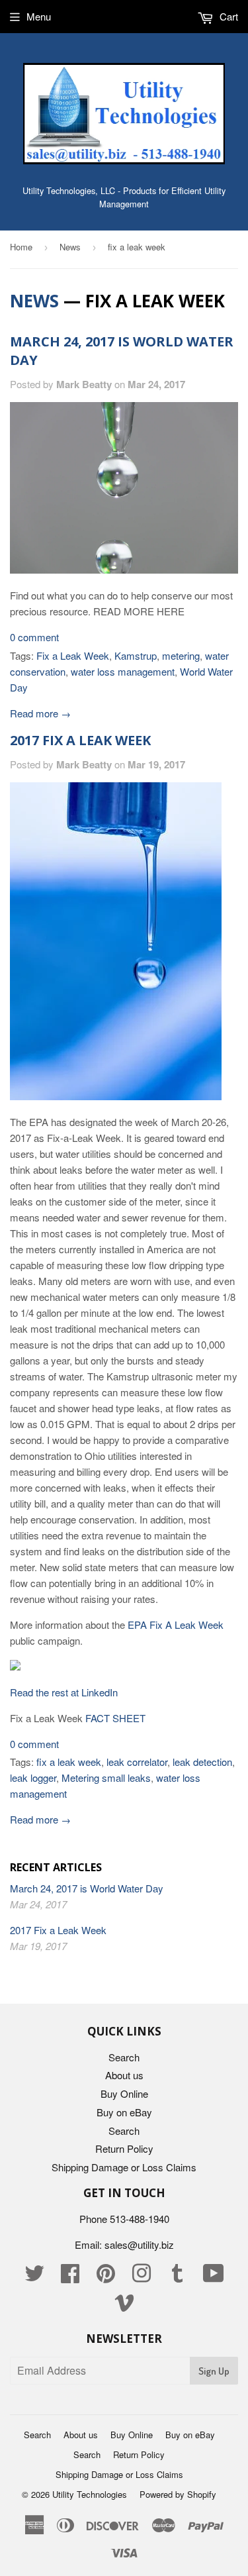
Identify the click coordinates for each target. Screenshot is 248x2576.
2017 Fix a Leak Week (80, 740)
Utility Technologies (90, 2494)
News (70, 247)
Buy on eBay (124, 2112)
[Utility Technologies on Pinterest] (106, 2277)
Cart (227, 16)
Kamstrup (136, 655)
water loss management (123, 671)
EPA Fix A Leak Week (176, 1624)
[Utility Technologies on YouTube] (214, 2277)
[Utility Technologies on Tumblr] (177, 2277)
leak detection (202, 1762)
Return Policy (124, 2148)
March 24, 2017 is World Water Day (87, 1888)
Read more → (40, 713)
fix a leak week (69, 1762)
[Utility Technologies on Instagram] (142, 2277)
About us (124, 2075)
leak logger (33, 1777)
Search (124, 2057)
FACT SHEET (115, 1718)
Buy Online (124, 2093)
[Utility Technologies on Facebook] (70, 2277)
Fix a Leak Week (73, 655)
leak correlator (137, 1762)
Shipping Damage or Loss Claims (124, 2167)
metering (181, 655)
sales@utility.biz (139, 2244)
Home (21, 247)
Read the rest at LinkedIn (64, 1692)
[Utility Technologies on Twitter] (34, 2277)
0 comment (34, 637)
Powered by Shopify (178, 2494)
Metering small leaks (106, 1777)
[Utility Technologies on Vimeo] (124, 2306)
